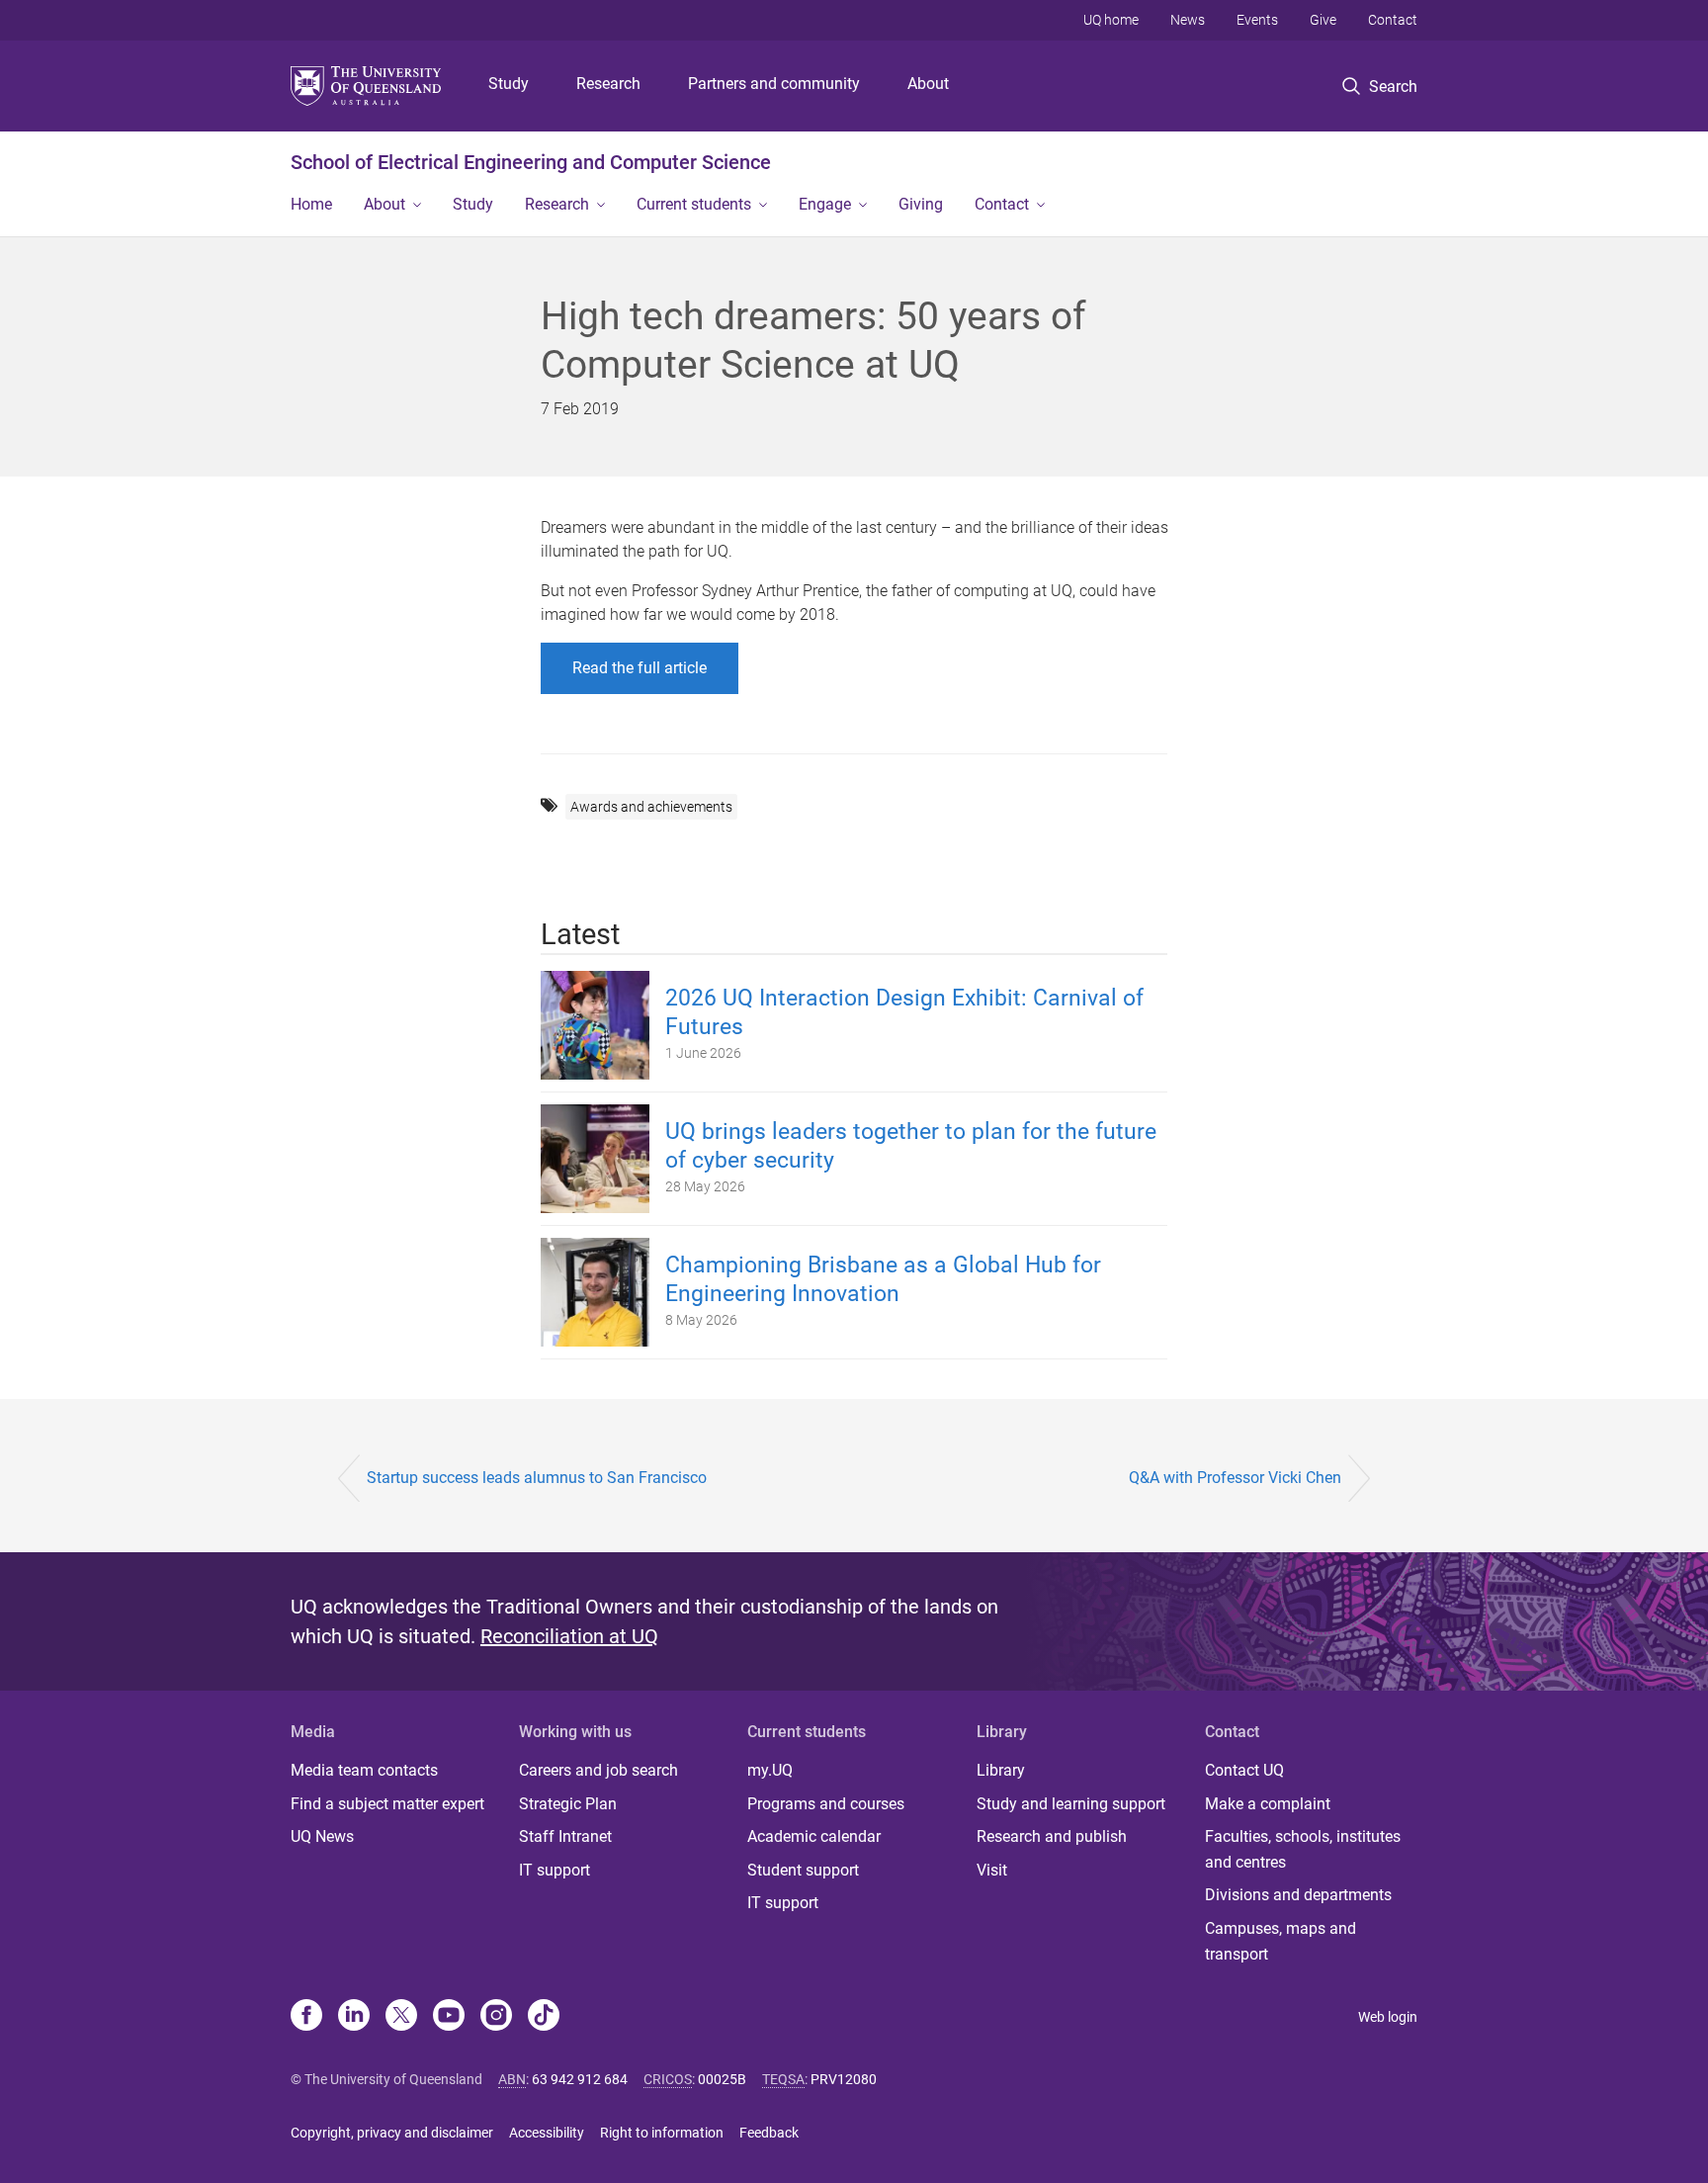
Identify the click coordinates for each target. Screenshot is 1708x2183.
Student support (803, 1870)
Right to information (662, 2133)
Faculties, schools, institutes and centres (1303, 1849)
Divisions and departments (1298, 1895)
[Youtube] (449, 2017)
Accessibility (547, 2133)
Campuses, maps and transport (1281, 1941)
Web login (1388, 2017)
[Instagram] (496, 2017)
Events (1257, 20)
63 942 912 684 (580, 2079)
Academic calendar (814, 1836)
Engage (825, 204)
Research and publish (1052, 1836)
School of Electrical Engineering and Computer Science (531, 162)
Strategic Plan (568, 1804)
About (928, 84)
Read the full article (640, 668)
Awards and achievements (651, 807)
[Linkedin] (354, 2017)
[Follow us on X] (401, 2017)
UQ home (1111, 20)
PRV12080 (844, 2079)
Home (311, 204)
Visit (992, 1870)
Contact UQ (1244, 1770)
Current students (694, 204)
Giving (921, 204)
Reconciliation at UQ (569, 1636)
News (1188, 20)
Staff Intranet (565, 1836)
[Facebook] (306, 2017)
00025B (722, 2079)
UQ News (322, 1836)
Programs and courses (826, 1804)
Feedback (769, 2133)
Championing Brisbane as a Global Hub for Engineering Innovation (883, 1279)
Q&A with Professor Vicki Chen (1235, 1478)
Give (1323, 20)
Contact (1393, 20)
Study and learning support (1071, 1804)
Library (1001, 1770)
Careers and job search (598, 1770)
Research (608, 84)
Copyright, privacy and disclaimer (392, 2133)
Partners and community (774, 84)
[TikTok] (544, 2017)
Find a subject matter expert (387, 1804)
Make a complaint (1268, 1804)
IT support (555, 1870)
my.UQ (770, 1770)
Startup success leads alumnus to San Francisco (537, 1478)
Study (509, 84)
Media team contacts (364, 1770)
